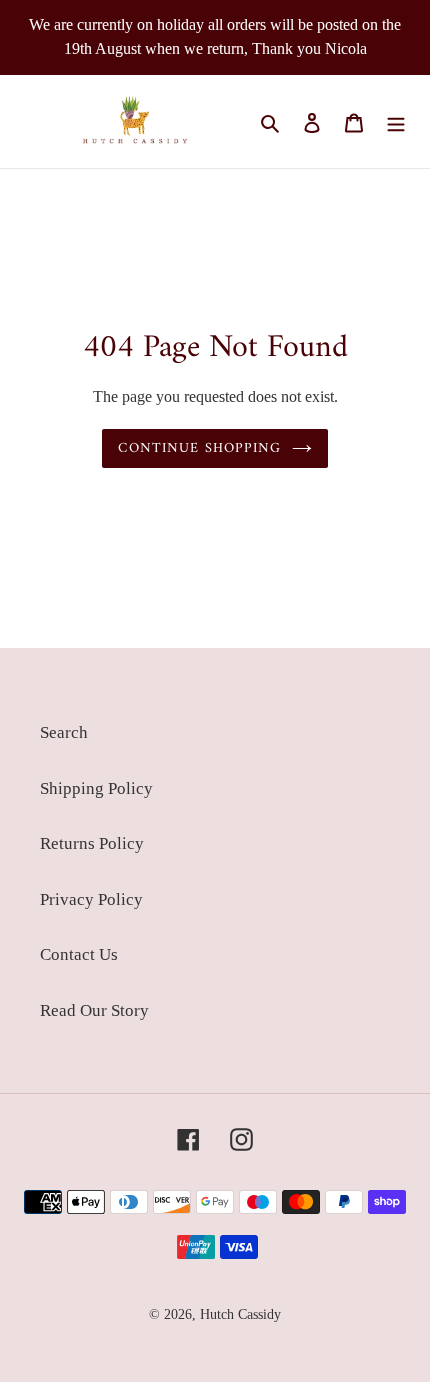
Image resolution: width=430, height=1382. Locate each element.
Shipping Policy (96, 788)
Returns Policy (92, 843)
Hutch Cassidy (240, 1314)
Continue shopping (199, 448)
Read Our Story (94, 1010)
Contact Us (79, 954)
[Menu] (396, 122)
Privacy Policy (91, 899)
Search (64, 732)
